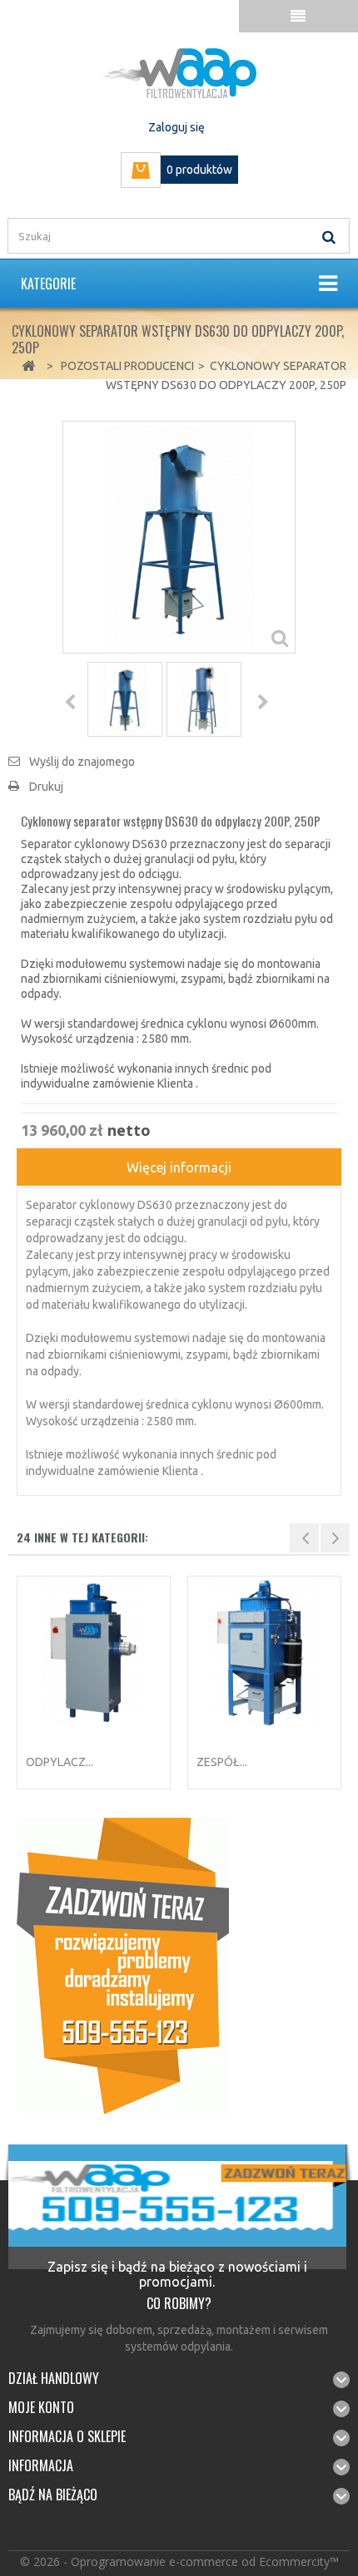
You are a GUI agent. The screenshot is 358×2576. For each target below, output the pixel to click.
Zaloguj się (177, 127)
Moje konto (41, 2407)
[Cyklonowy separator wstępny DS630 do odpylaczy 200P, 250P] (125, 699)
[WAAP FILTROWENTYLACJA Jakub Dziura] (179, 73)
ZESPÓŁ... (222, 1762)
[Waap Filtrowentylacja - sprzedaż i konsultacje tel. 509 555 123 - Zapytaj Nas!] (123, 1965)
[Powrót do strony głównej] (28, 366)
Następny (262, 702)
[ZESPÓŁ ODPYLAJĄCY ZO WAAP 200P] (264, 1653)
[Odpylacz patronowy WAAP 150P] (94, 1653)
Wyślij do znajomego (82, 762)
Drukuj (46, 787)
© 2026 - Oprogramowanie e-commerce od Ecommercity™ (179, 2561)
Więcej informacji (179, 1167)
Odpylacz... (60, 1762)
